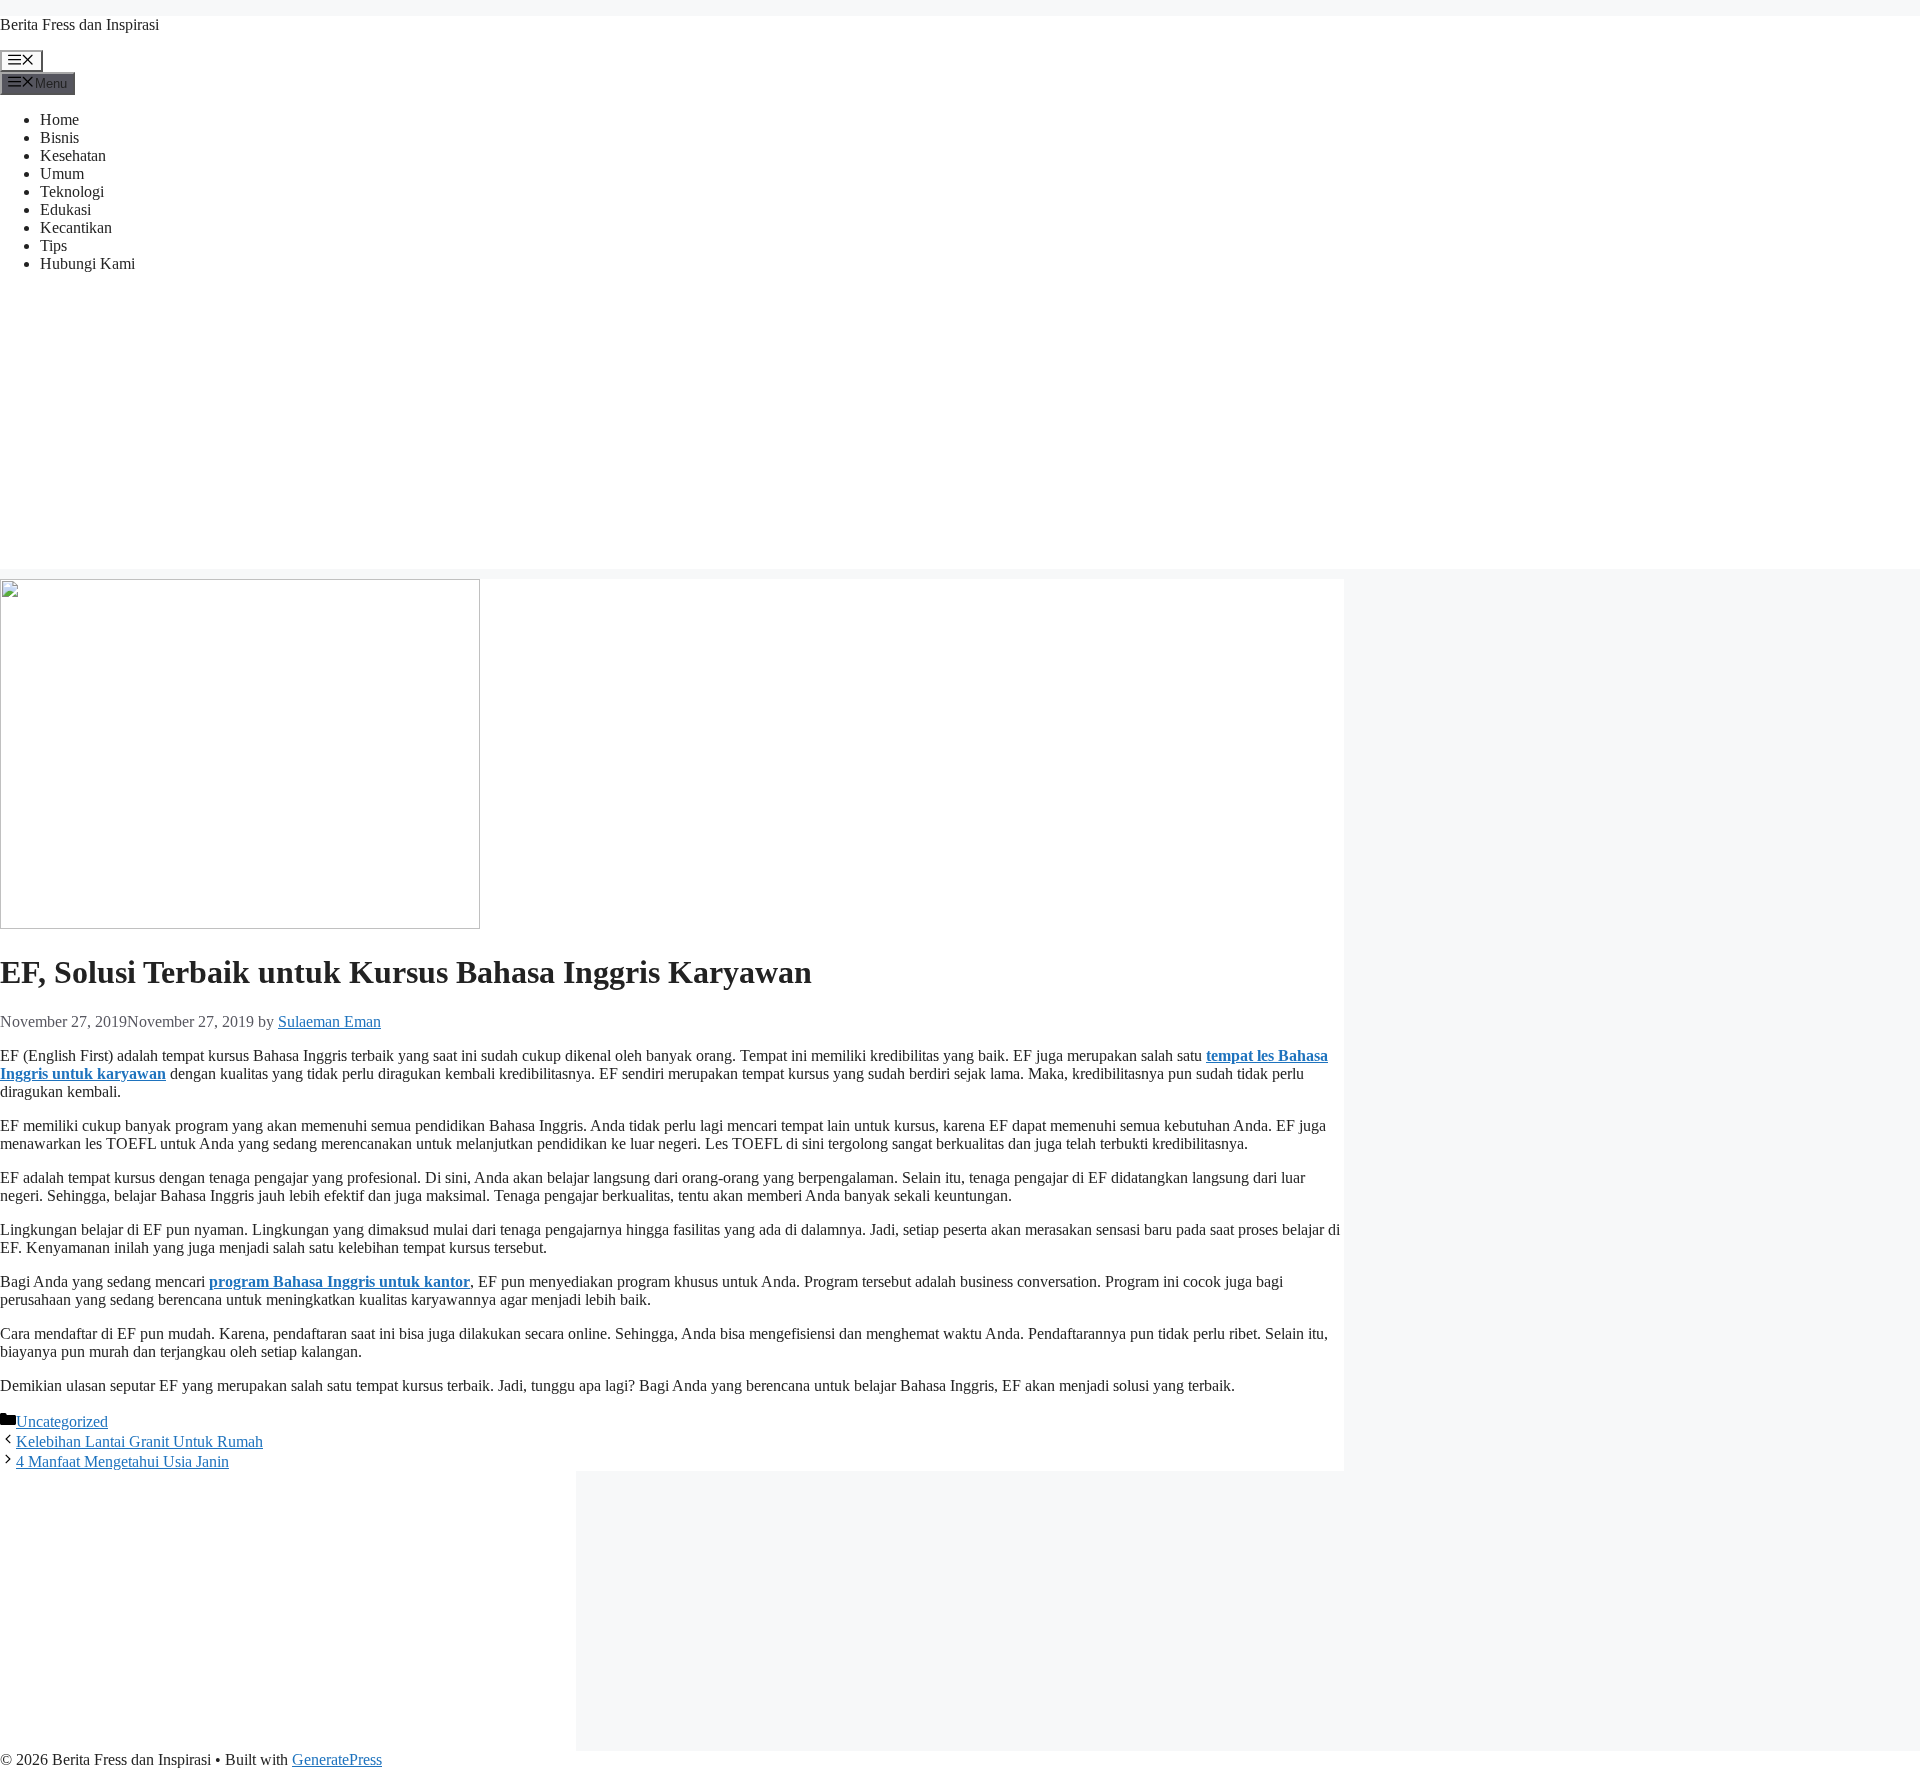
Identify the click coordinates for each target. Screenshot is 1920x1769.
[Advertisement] (960, 429)
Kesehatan (73, 155)
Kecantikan (76, 227)
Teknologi (72, 191)
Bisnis (59, 137)
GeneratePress (337, 1759)
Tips (53, 245)
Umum (62, 173)
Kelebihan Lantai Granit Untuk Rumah (139, 1441)
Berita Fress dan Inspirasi (79, 24)
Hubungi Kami (87, 263)
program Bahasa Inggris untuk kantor (339, 1281)
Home (59, 119)
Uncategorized (62, 1421)
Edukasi (65, 209)
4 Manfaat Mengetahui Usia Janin (122, 1461)
